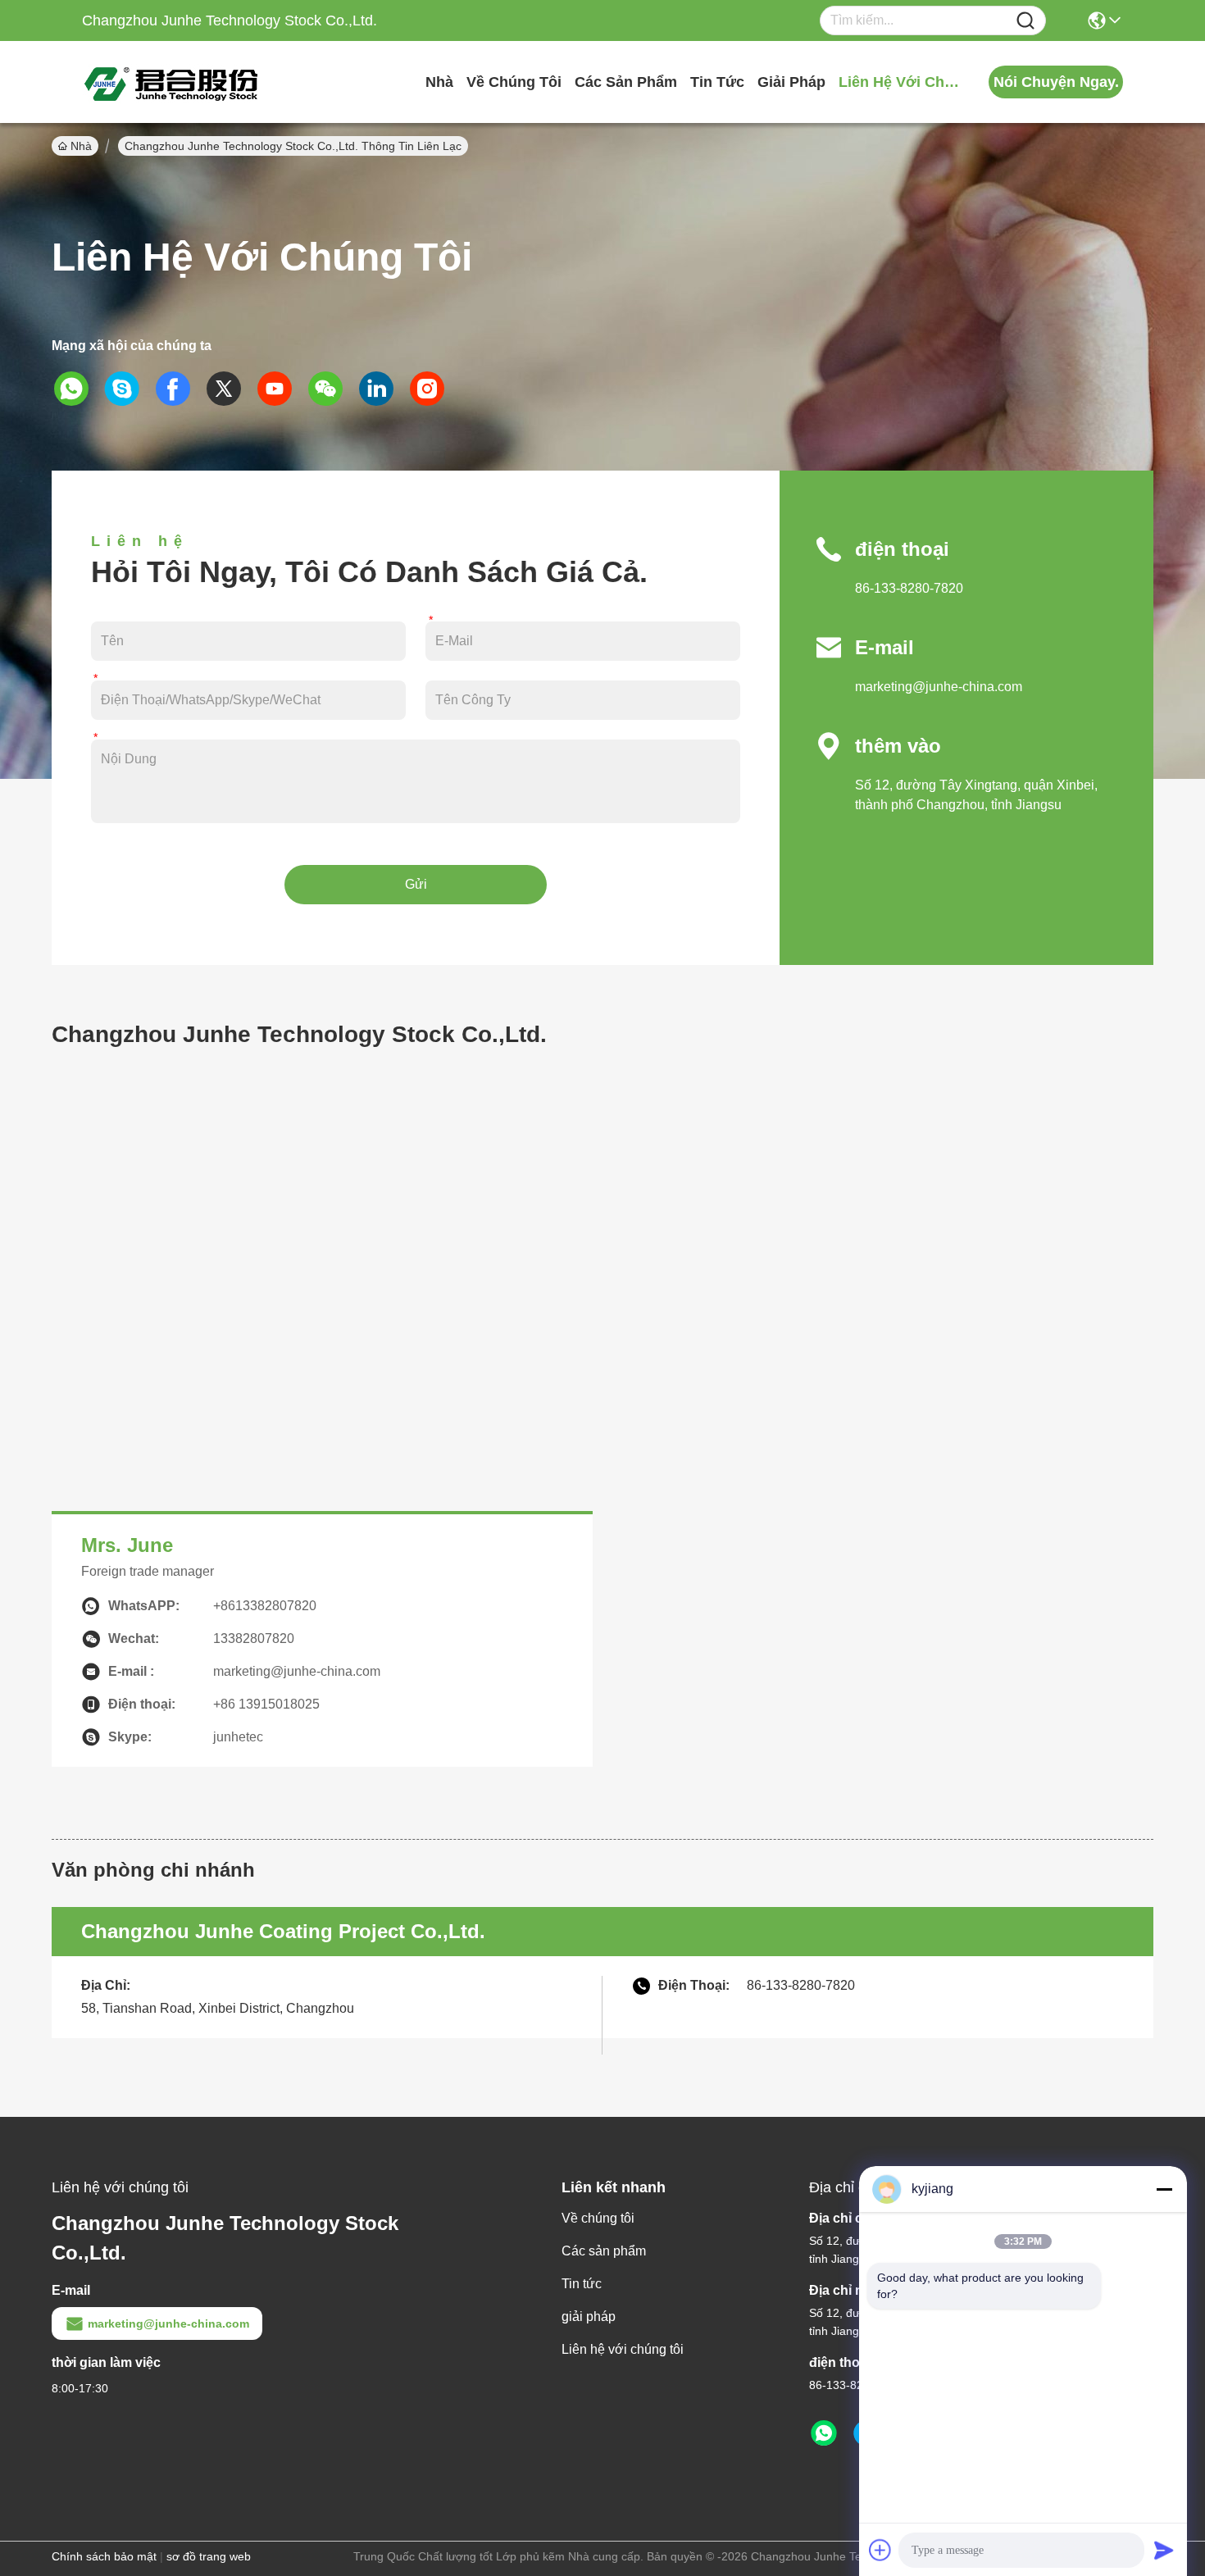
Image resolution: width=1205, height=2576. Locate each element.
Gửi (416, 884)
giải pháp (791, 82)
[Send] (1164, 2550)
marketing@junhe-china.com (939, 687)
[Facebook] (179, 389)
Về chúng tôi (514, 82)
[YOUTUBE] (280, 389)
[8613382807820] (824, 2433)
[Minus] (1164, 2189)
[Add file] (880, 2550)
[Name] (1025, 21)
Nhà (439, 82)
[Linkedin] (382, 389)
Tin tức (717, 82)
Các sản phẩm (626, 82)
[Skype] (128, 389)
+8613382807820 (265, 1606)
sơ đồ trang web (209, 2556)
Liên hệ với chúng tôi (900, 82)
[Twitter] (230, 389)
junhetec (238, 1737)
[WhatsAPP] (77, 389)
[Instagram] (433, 389)
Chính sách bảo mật (104, 2556)
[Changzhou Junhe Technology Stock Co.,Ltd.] (172, 82)
